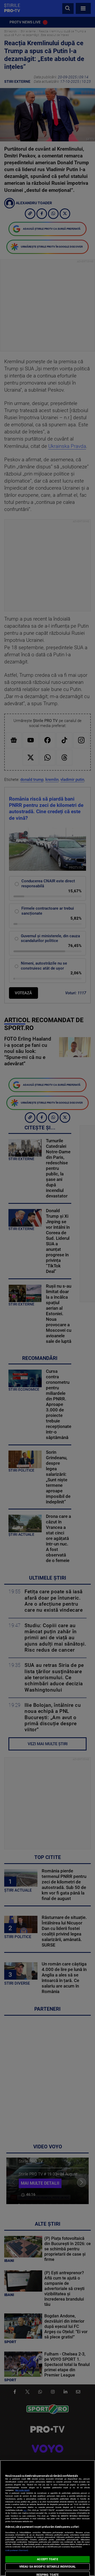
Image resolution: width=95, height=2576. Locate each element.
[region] (47, 2518)
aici (25, 2510)
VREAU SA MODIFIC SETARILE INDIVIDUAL (47, 2567)
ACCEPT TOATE (47, 2559)
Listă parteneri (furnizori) (17, 2550)
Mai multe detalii (22, 2490)
